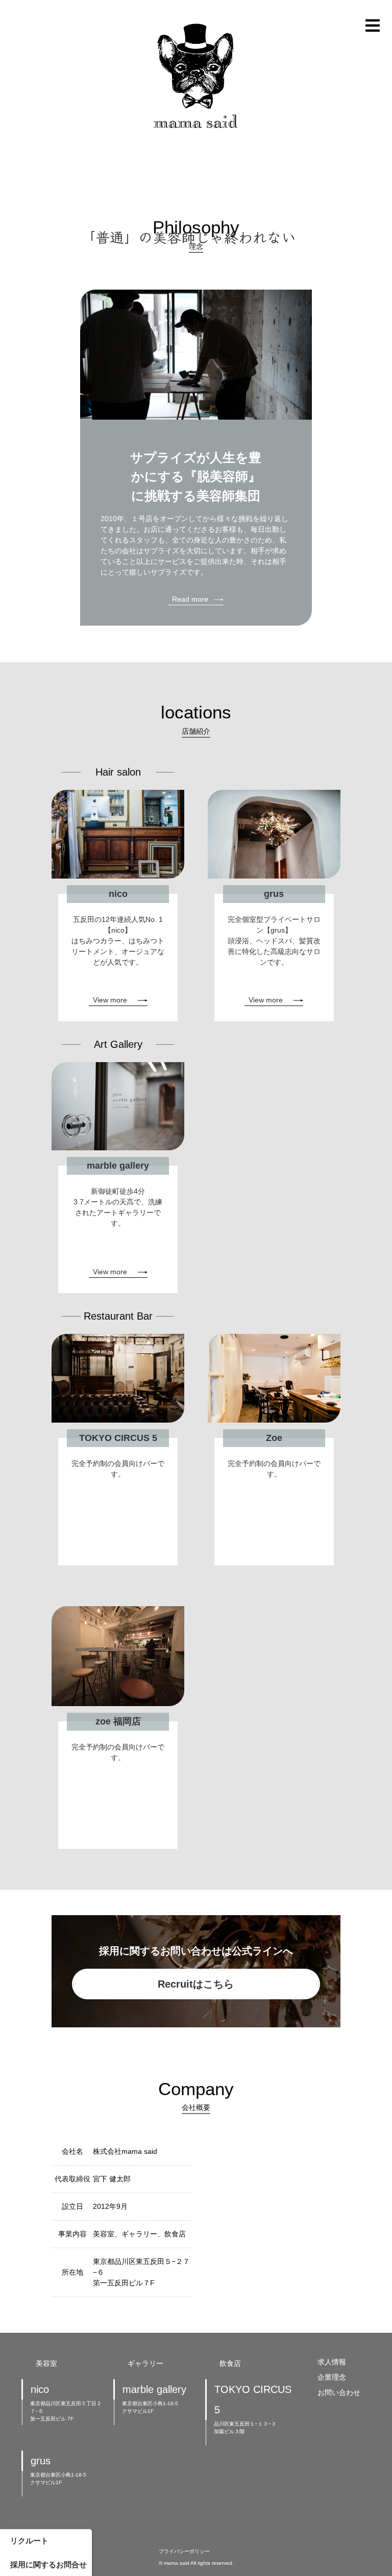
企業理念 (332, 2377)
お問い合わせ (339, 2393)
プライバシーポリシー (184, 2551)
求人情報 (332, 2362)
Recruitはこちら (196, 1984)
